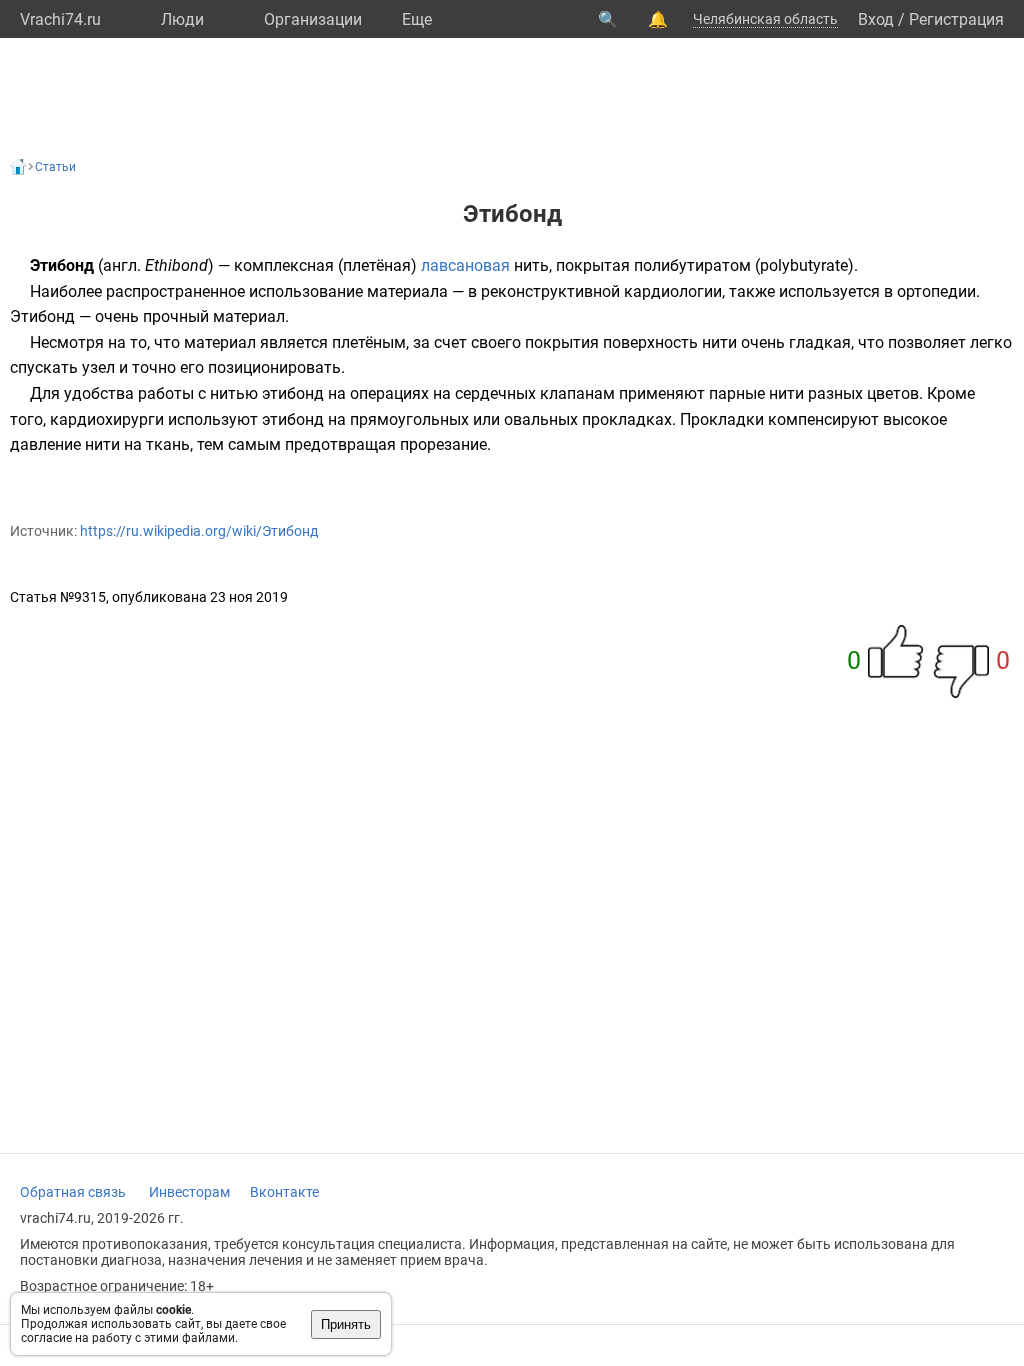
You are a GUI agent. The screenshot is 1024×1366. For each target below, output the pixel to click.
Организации (313, 19)
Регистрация (956, 19)
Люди (182, 19)
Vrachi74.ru (60, 19)
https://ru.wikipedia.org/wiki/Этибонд (199, 531)
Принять (346, 1324)
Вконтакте (284, 1192)
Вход (876, 19)
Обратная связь (73, 1192)
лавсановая (465, 265)
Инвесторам (189, 1192)
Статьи (55, 167)
